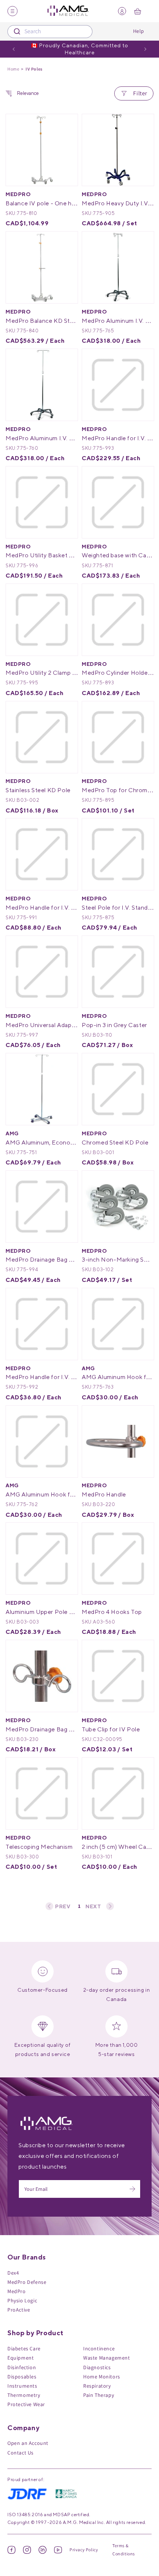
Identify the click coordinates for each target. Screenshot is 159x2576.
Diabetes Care (24, 2348)
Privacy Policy (84, 2550)
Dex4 (13, 2273)
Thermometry (24, 2395)
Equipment (21, 2358)
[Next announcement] (145, 49)
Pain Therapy (99, 2395)
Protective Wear (26, 2404)
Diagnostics (97, 2367)
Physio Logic (22, 2300)
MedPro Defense (27, 2282)
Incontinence (99, 2348)
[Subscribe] (132, 2189)
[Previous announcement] (14, 49)
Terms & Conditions (124, 2550)
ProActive (19, 2310)
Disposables (22, 2377)
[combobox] (50, 32)
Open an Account (28, 2443)
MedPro (17, 2291)
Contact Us (21, 2453)
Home (13, 69)
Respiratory (97, 2386)
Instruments (22, 2386)
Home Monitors (102, 2377)
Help (139, 31)
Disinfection (22, 2367)
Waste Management (107, 2358)
